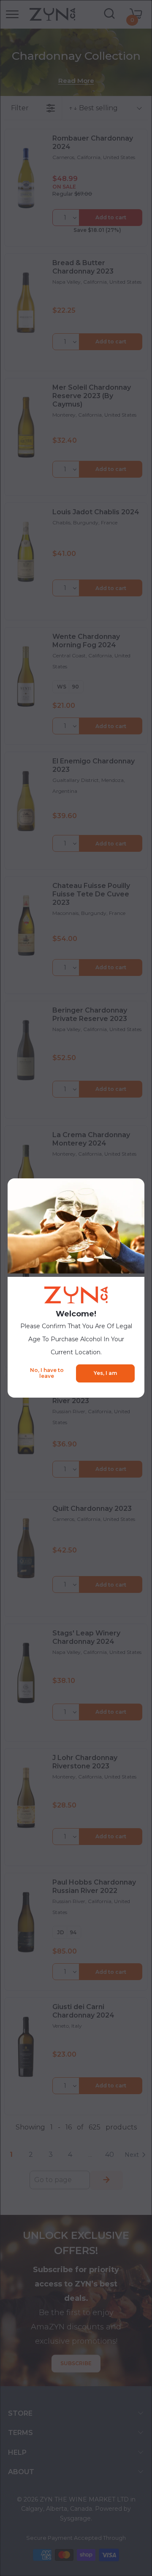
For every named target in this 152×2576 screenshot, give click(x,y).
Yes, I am (105, 1373)
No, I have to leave (47, 1373)
